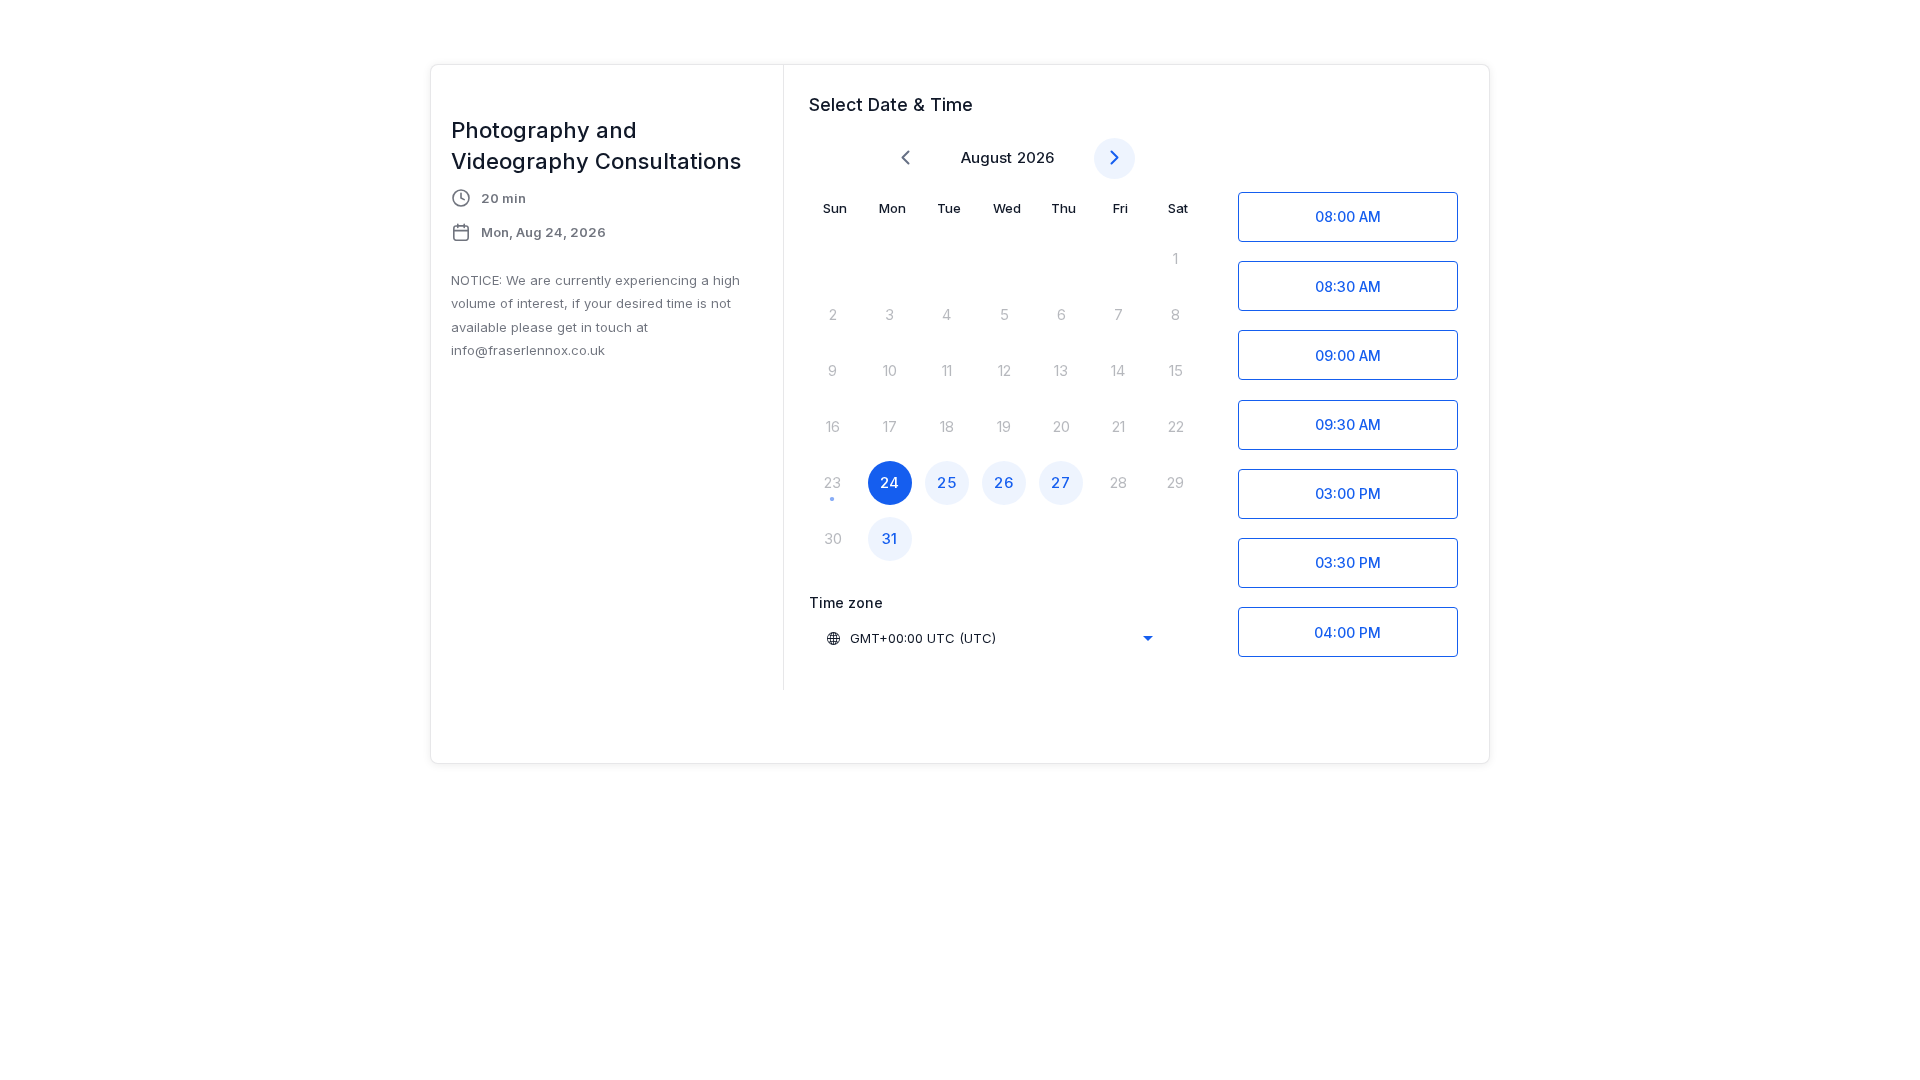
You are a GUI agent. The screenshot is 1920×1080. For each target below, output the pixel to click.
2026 (1035, 157)
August (986, 157)
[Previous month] (905, 158)
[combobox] (989, 638)
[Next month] (1114, 158)
